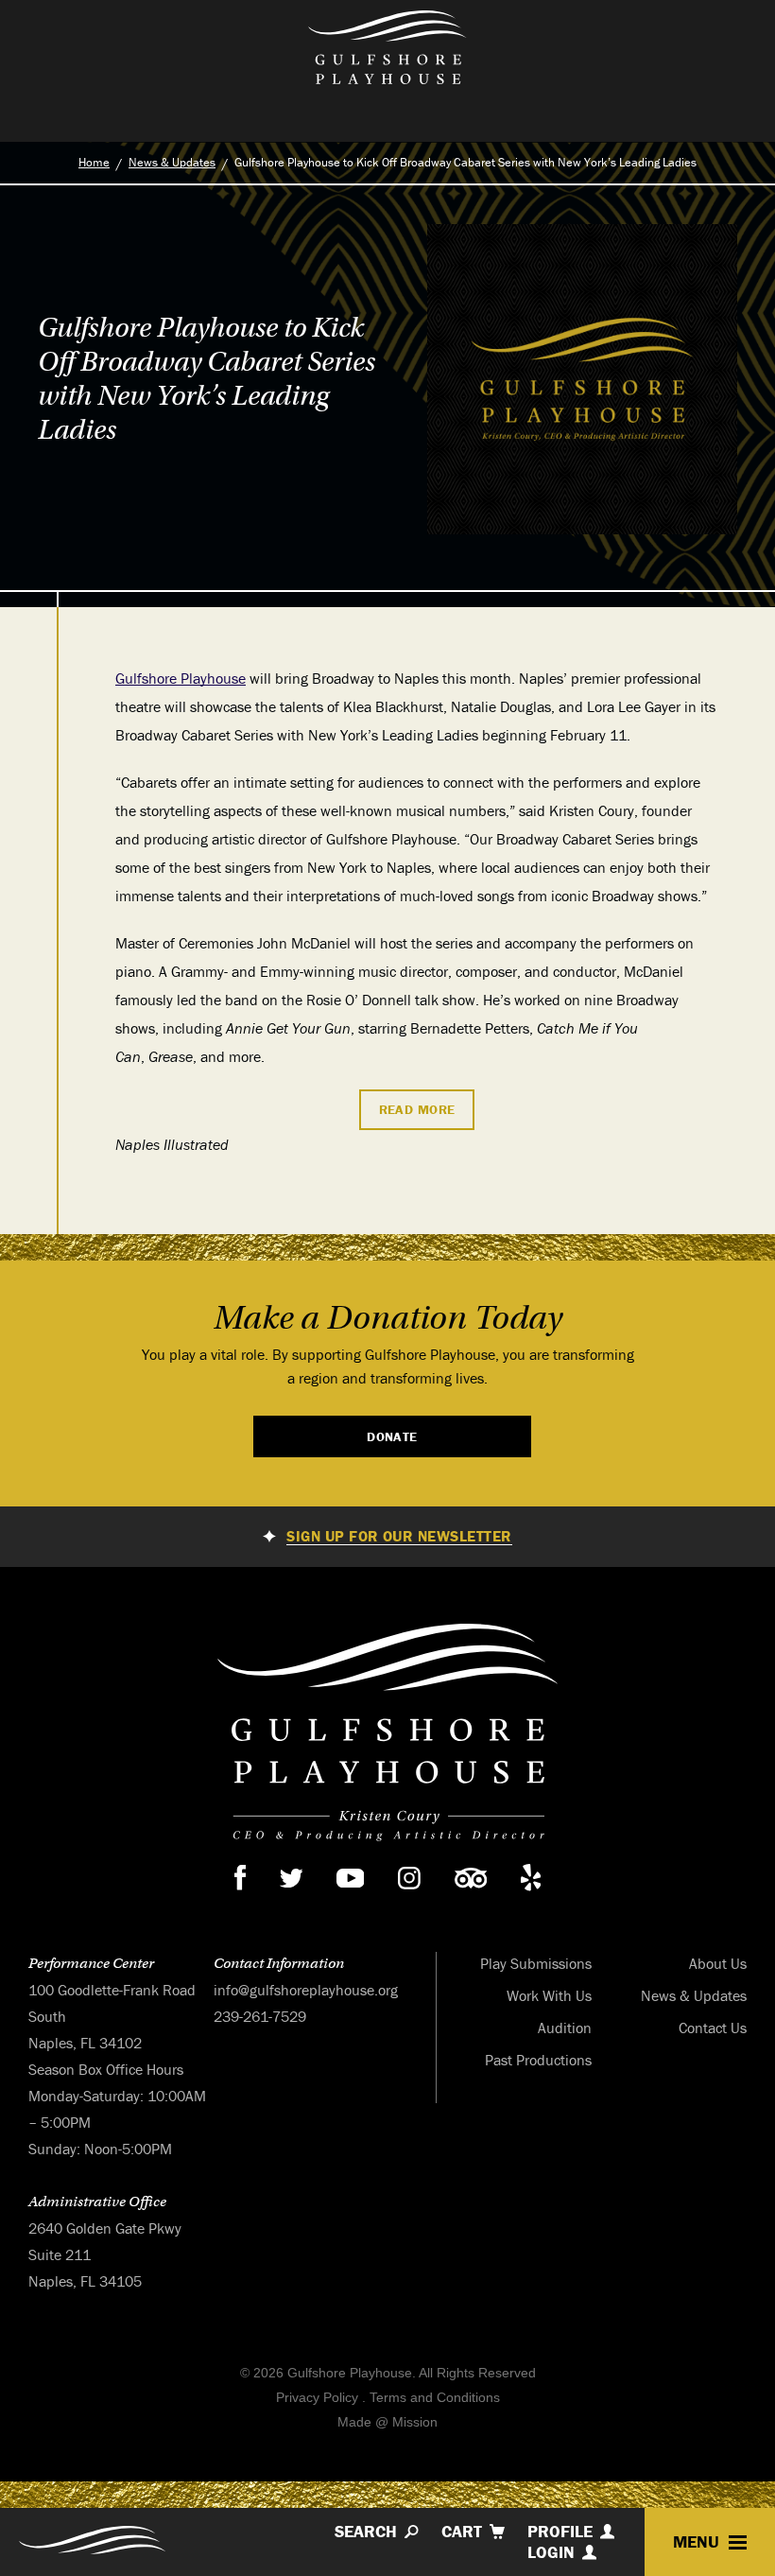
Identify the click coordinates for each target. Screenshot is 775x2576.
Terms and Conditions (435, 2397)
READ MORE (417, 1109)
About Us (718, 1963)
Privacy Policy (317, 2397)
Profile (560, 2532)
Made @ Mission (387, 2422)
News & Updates (172, 162)
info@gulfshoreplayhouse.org (306, 1990)
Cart (462, 2532)
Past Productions (538, 2060)
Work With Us (549, 1995)
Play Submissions (536, 1963)
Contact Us (713, 2028)
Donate (392, 1436)
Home (94, 162)
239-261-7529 (260, 2016)
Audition (565, 2028)
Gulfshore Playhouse (181, 678)
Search (366, 2532)
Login (551, 2552)
